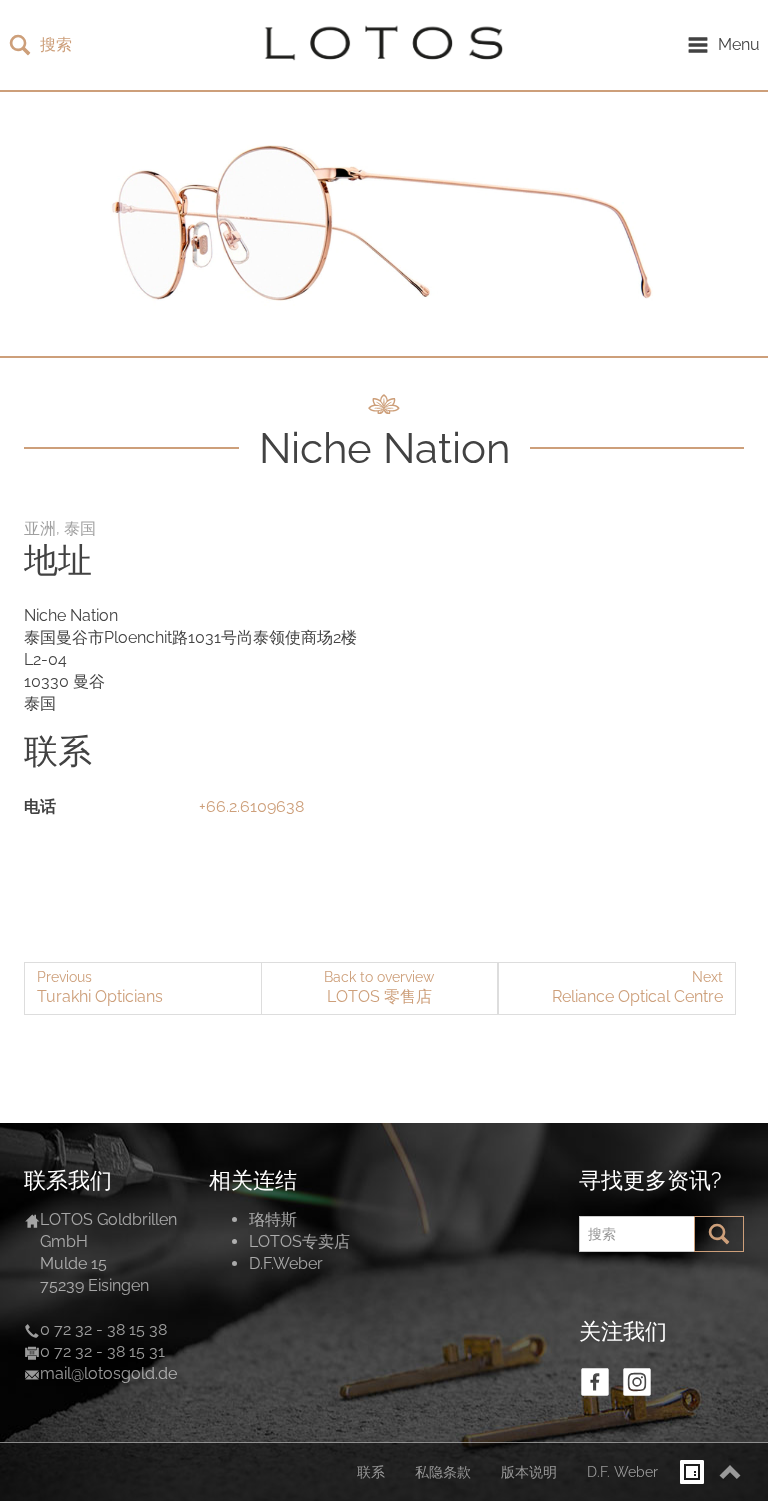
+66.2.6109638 (251, 806)
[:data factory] (692, 1472)
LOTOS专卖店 (299, 1241)
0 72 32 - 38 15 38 (103, 1329)
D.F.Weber (286, 1263)
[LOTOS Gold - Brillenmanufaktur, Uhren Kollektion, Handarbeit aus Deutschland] (379, 45)
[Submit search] (719, 1234)
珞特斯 (273, 1219)
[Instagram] (637, 1382)
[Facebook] (595, 1382)
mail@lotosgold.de (108, 1373)
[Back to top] (730, 1472)
